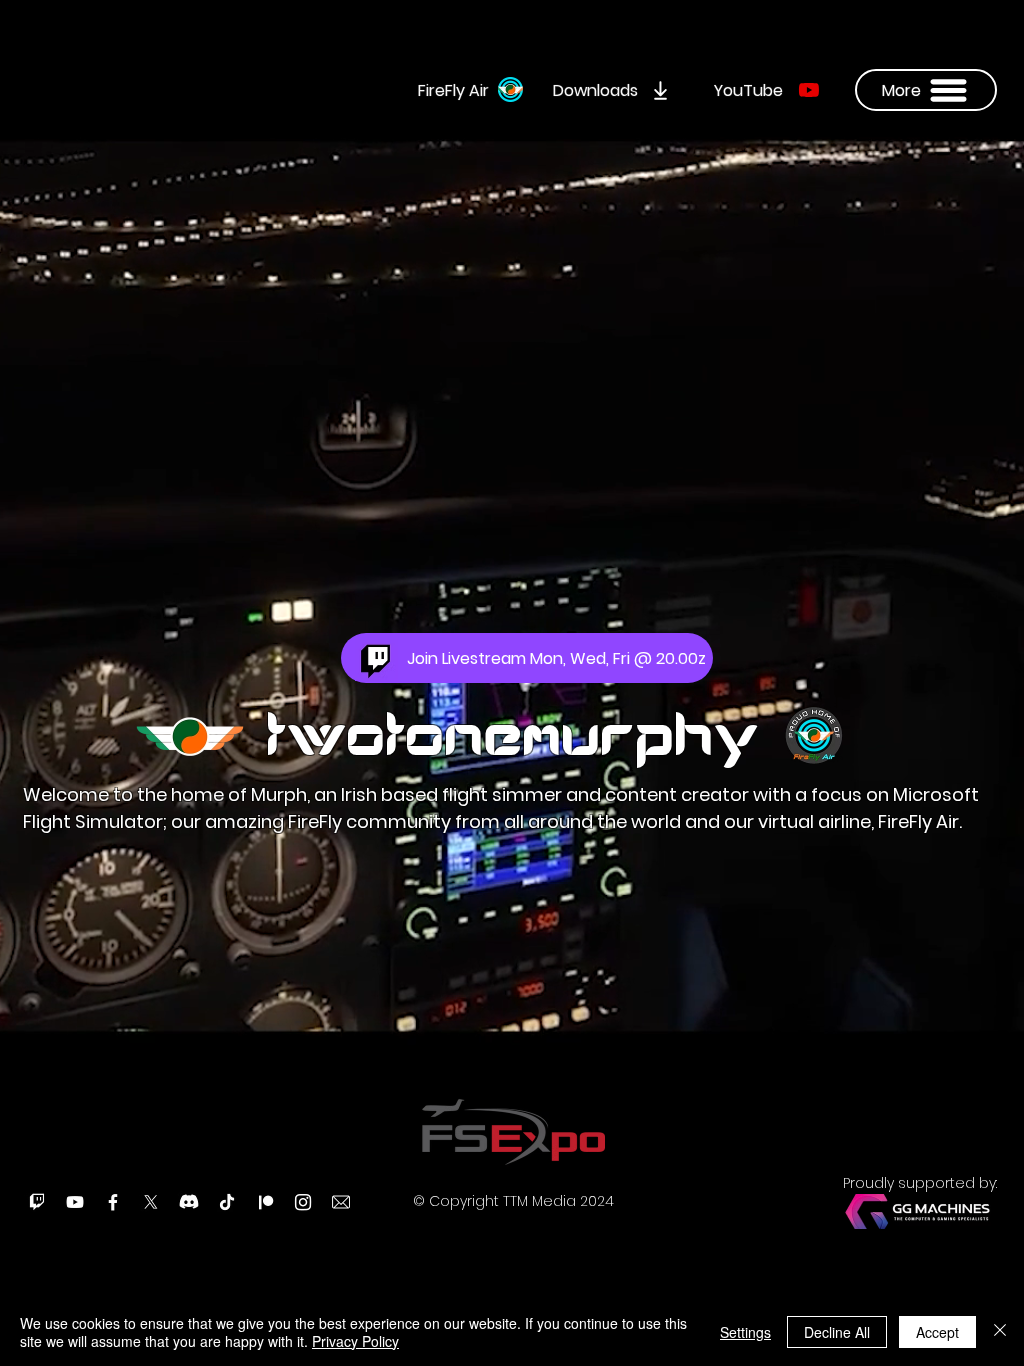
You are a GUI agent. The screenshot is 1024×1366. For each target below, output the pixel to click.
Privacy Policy (355, 1341)
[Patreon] (265, 1202)
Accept (937, 1332)
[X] (151, 1202)
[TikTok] (227, 1202)
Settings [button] (745, 1332)
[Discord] (189, 1202)
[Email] (341, 1202)
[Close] (1000, 1332)
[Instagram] (303, 1202)
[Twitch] (37, 1202)
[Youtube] (75, 1202)
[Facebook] (113, 1202)
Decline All (837, 1332)
